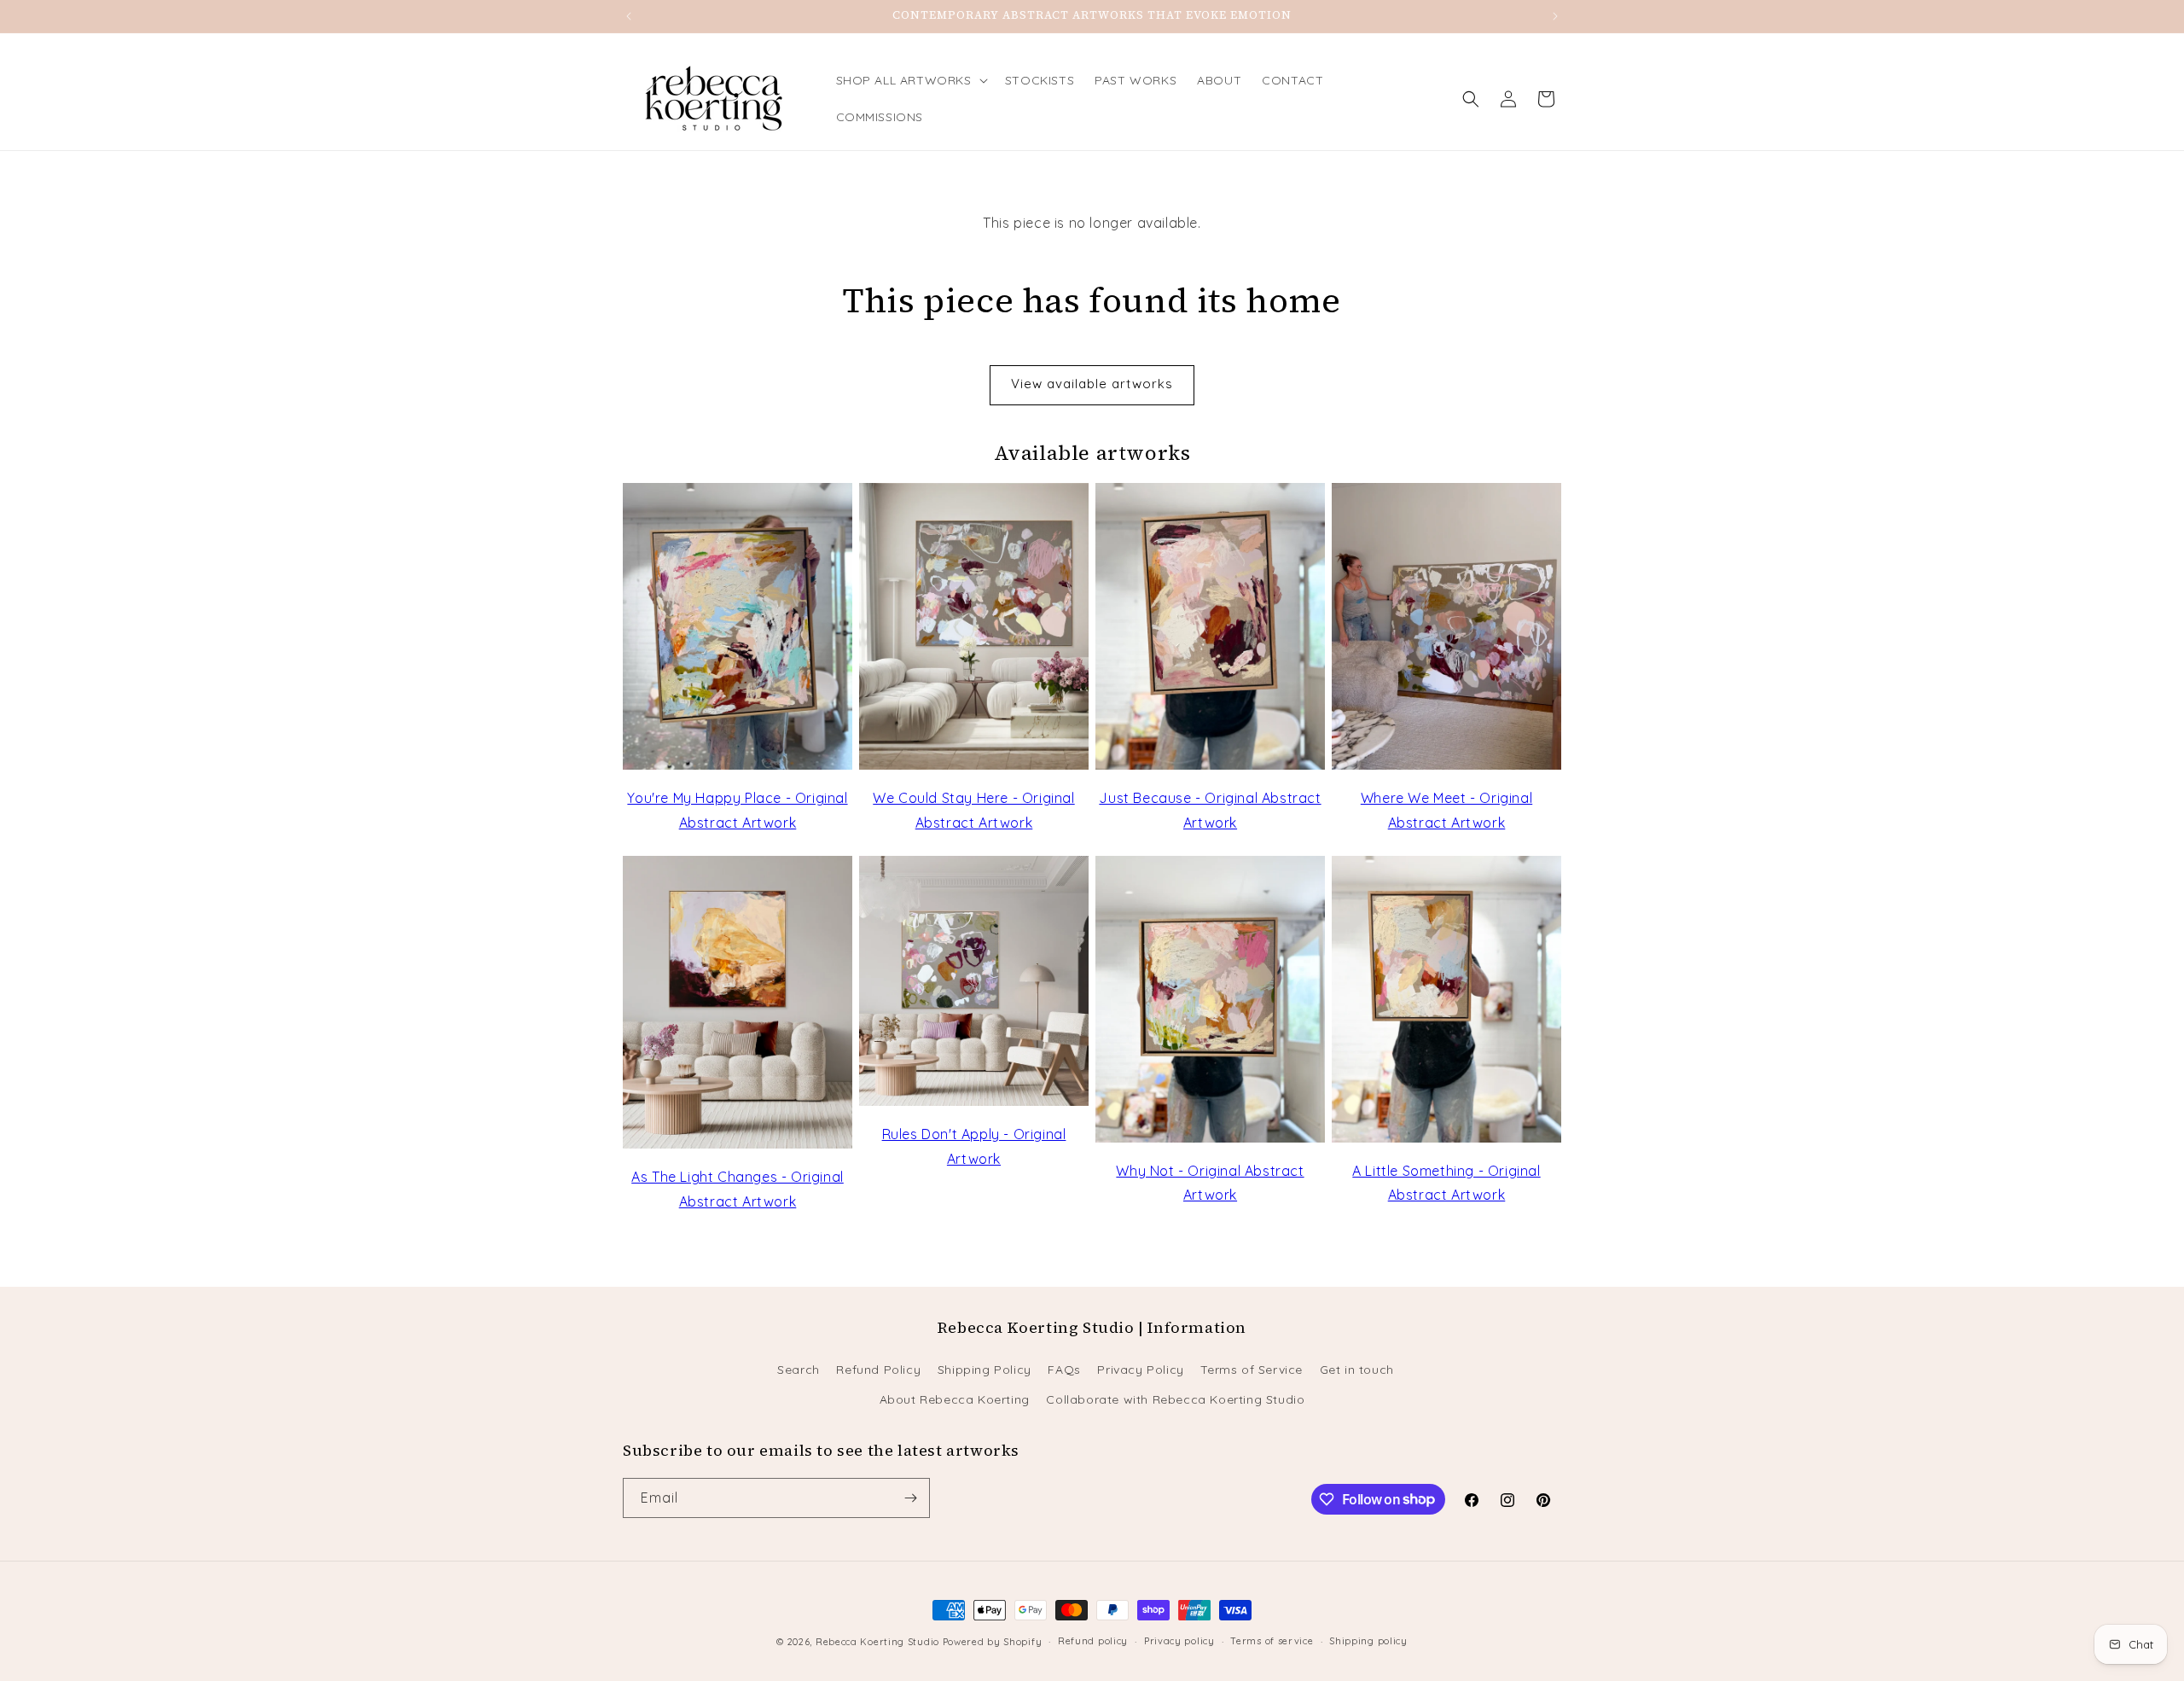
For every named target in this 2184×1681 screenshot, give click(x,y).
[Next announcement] (1555, 16)
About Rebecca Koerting (955, 1399)
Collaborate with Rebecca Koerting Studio (1175, 1399)
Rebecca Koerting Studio (877, 1642)
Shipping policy (1368, 1641)
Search (799, 1370)
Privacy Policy (1140, 1370)
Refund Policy (878, 1370)
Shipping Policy (985, 1370)
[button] (910, 80)
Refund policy (1093, 1641)
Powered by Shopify (993, 1642)
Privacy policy (1179, 1641)
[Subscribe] (910, 1498)
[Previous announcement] (629, 16)
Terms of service (1272, 1641)
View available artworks (1092, 384)
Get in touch (1357, 1370)
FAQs (1064, 1370)
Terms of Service (1252, 1370)
